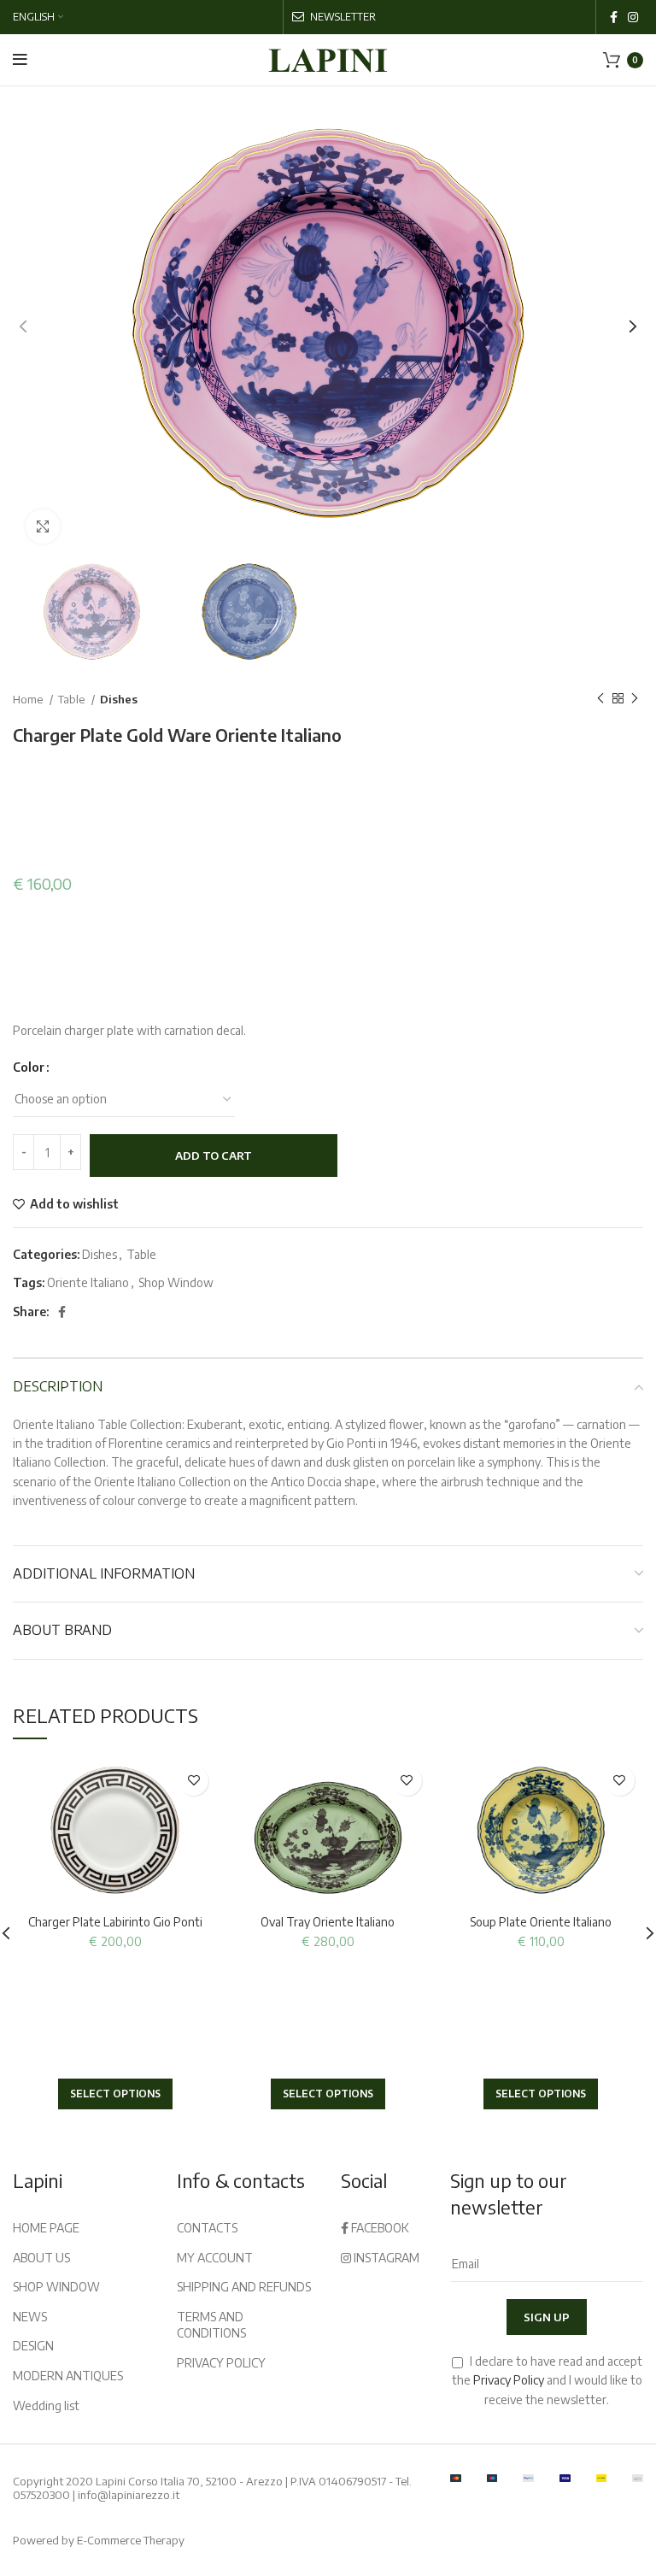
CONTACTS (207, 2228)
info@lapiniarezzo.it (129, 2495)
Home (29, 699)
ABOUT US (41, 2258)
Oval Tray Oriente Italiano (328, 1922)
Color (29, 1067)
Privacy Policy (509, 2380)
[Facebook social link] (614, 17)
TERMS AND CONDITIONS (211, 2325)
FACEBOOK (379, 2228)
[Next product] (635, 699)
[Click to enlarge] (43, 526)
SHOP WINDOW (56, 2287)
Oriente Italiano (88, 1282)
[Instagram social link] (633, 17)
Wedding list (46, 2405)
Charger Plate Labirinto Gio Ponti (115, 1922)
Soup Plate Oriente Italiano (541, 1922)
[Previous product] (600, 699)
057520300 (41, 2495)
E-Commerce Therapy (131, 2540)
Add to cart (214, 1156)
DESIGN (33, 2346)
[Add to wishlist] (193, 1781)
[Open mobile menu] (20, 60)
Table (73, 699)
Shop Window (176, 1282)
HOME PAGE (46, 2228)
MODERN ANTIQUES (68, 2376)
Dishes (119, 699)
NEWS (30, 2317)
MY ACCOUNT (215, 2258)
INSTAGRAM (385, 2258)
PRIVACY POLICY (221, 2363)
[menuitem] (38, 17)
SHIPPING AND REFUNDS (244, 2287)
